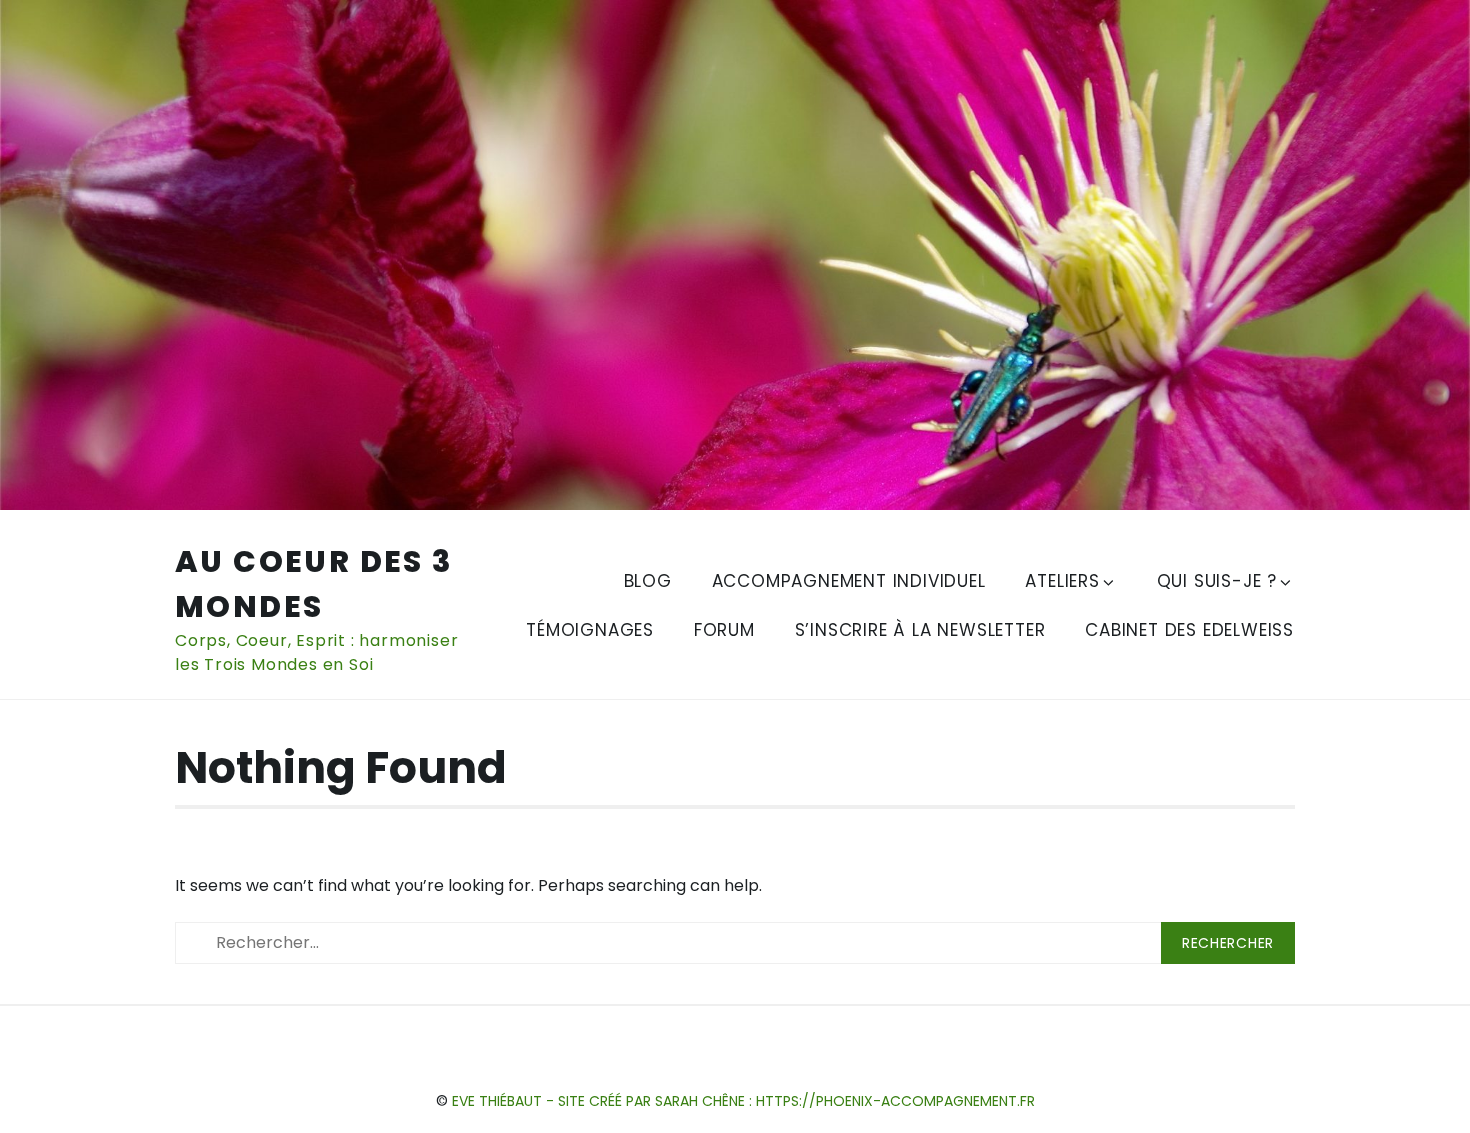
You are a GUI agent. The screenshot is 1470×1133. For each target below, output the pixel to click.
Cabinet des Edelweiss (1189, 630)
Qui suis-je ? (1217, 581)
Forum (724, 630)
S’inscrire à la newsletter (920, 630)
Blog (648, 581)
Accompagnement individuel (849, 581)
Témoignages (590, 630)
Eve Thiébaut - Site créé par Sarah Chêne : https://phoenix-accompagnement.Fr (743, 1101)
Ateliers (1062, 581)
